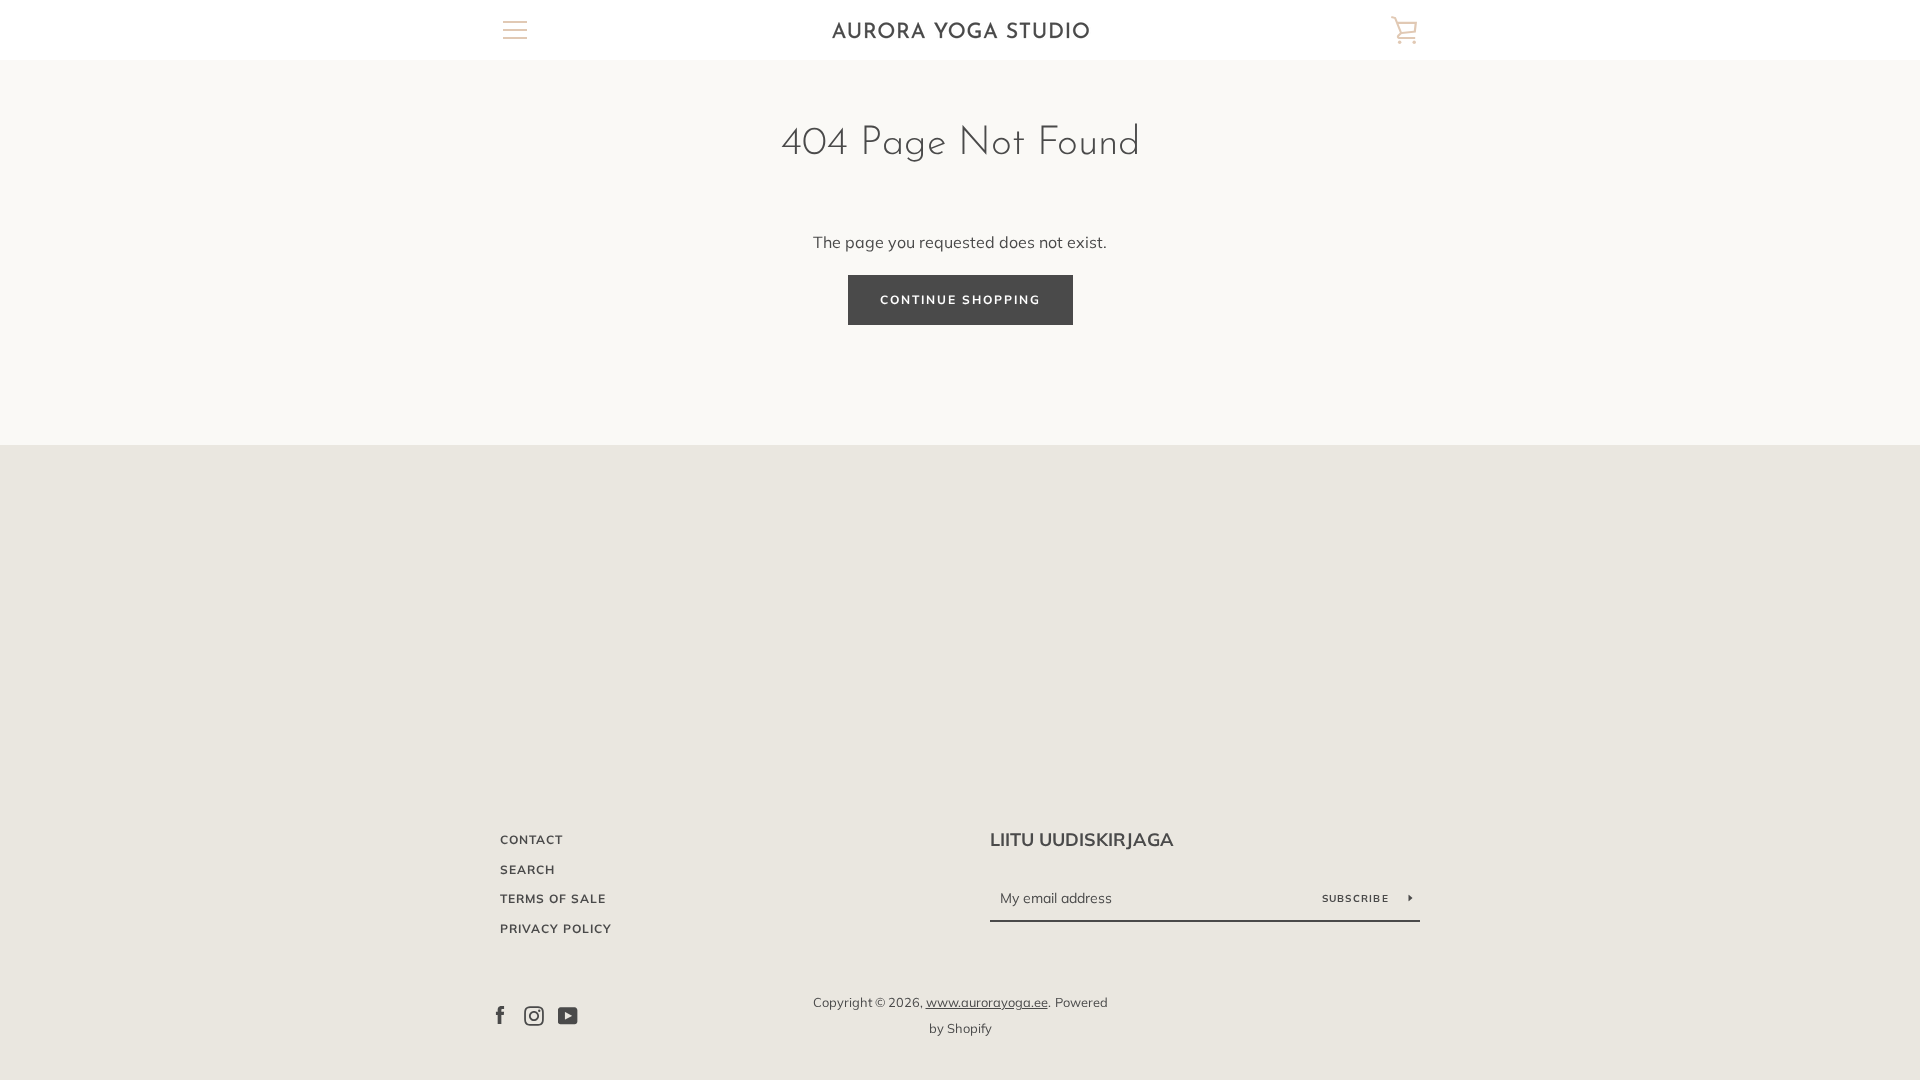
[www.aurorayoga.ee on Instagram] (534, 1014)
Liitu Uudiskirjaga (1082, 839)
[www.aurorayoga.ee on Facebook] (500, 1014)
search (527, 869)
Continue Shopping (960, 299)
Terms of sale (553, 898)
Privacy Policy (556, 928)
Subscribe (1358, 898)
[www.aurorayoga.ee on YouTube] (568, 1014)
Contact (531, 839)
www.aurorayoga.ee (987, 1002)
